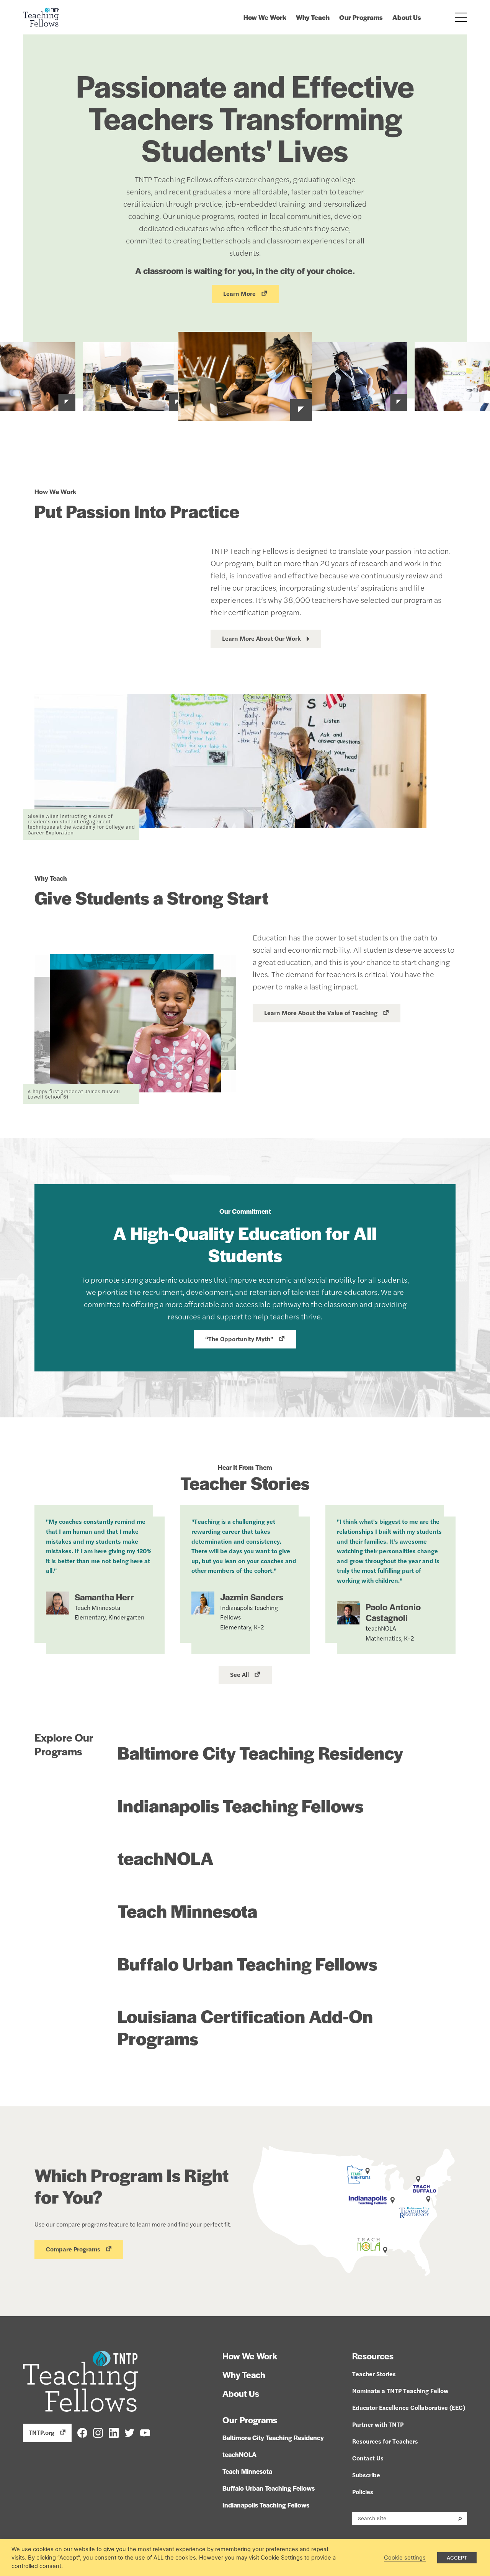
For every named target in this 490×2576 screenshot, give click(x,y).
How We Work (265, 17)
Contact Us (368, 2458)
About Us (407, 17)
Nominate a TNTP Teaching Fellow (400, 2391)
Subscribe (366, 2475)
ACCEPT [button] (457, 2558)
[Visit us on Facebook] (82, 2432)
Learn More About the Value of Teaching (321, 1013)
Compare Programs (73, 2249)
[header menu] (461, 17)
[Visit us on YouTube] (145, 2432)
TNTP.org (42, 2432)
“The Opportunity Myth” (239, 1339)
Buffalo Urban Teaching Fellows (247, 1963)
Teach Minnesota (187, 1910)
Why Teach (313, 17)
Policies (363, 2492)
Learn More (239, 293)
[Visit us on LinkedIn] (114, 2432)
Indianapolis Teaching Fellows (241, 1805)
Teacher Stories (374, 2374)
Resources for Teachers (385, 2441)
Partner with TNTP (378, 2424)
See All (239, 1674)
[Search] (460, 2518)
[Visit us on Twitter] (129, 2432)
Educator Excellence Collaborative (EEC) (409, 2407)
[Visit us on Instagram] (98, 2432)
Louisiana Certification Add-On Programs (245, 2027)
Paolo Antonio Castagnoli (393, 1612)
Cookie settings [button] (405, 2558)
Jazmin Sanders (252, 1597)
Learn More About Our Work (261, 638)
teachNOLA (166, 1858)
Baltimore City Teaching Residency (260, 1752)
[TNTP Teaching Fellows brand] (41, 17)
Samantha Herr (104, 1597)
